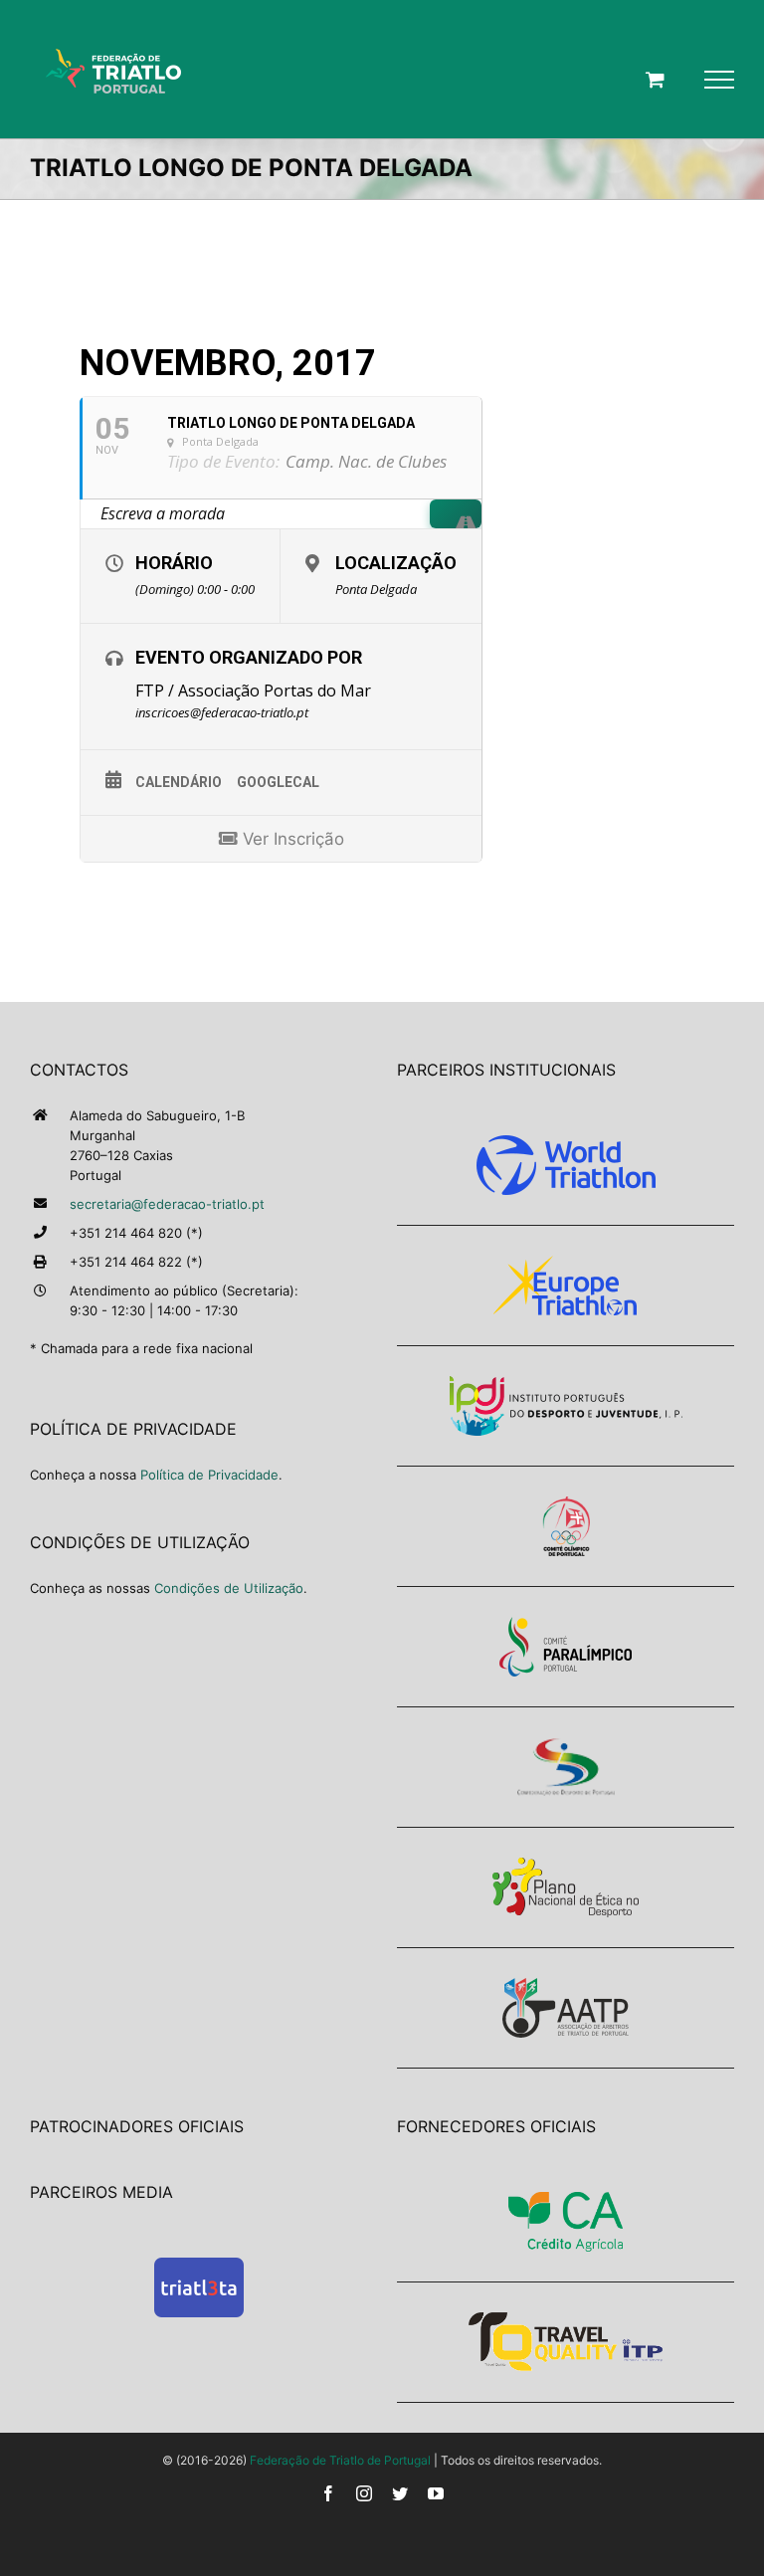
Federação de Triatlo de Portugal (340, 2460)
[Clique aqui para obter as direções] (456, 514)
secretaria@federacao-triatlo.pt (167, 1204)
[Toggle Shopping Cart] (655, 79)
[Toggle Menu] (719, 80)
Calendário (179, 782)
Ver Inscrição (291, 839)
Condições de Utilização (229, 1588)
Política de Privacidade (209, 1475)
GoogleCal (278, 782)
